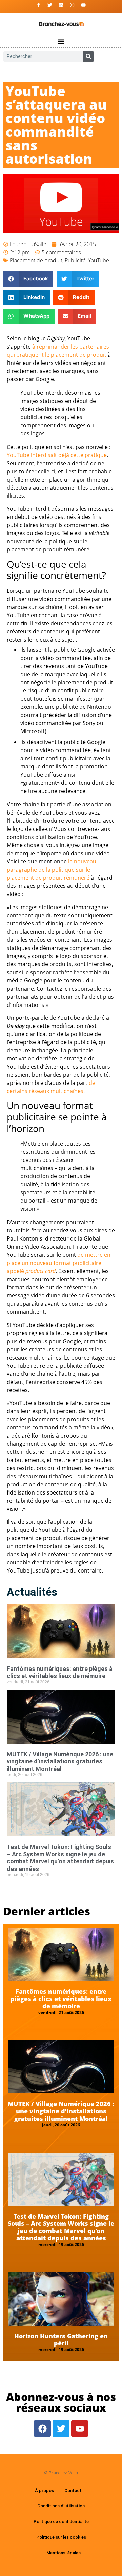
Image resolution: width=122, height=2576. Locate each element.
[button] (61, 42)
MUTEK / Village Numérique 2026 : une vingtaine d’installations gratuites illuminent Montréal (60, 1761)
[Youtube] (83, 5)
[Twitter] (50, 5)
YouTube (99, 260)
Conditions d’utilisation (61, 2506)
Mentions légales (64, 2553)
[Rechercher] (89, 56)
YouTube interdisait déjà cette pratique (57, 455)
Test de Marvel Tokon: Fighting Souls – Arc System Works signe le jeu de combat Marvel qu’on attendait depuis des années (60, 1858)
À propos (44, 2490)
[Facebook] (42, 2428)
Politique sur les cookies (61, 2537)
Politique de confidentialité (61, 2522)
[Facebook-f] (39, 5)
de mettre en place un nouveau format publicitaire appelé (59, 1263)
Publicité (75, 260)
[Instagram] (72, 5)
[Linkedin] (61, 5)
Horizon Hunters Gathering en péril (61, 2340)
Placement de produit (36, 260)
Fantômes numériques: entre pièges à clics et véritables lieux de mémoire (60, 1672)
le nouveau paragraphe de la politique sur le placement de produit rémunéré (52, 870)
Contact (73, 2490)
